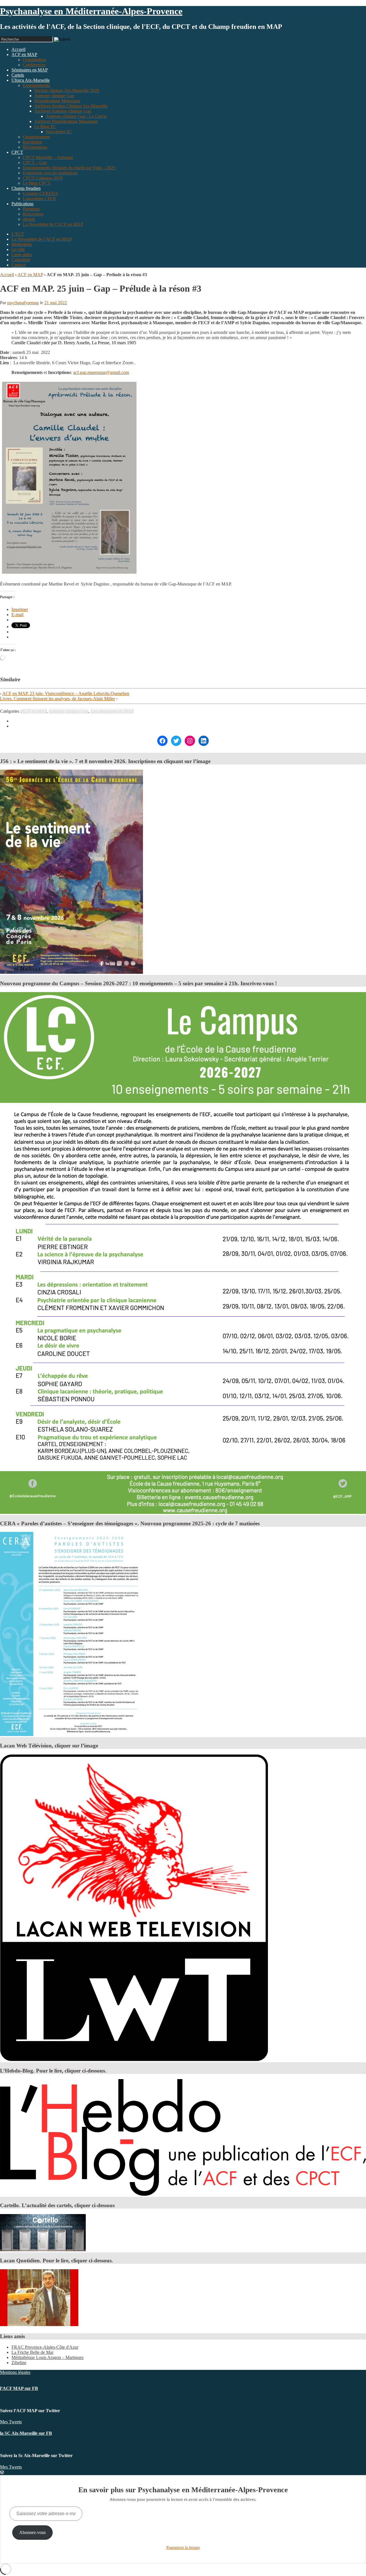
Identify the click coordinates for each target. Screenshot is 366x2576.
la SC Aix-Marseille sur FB (26, 2433)
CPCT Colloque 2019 (43, 178)
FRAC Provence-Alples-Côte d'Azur (45, 2347)
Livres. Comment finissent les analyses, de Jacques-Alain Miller (57, 699)
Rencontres (33, 214)
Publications (22, 204)
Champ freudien (26, 188)
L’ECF (18, 234)
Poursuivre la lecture (183, 2548)
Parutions (31, 209)
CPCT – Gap (35, 163)
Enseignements (36, 85)
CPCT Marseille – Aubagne (48, 157)
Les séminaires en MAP (112, 711)
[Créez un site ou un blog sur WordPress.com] (2, 2472)
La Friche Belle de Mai (32, 2352)
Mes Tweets (11, 2422)
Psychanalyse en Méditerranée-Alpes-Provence (91, 11)
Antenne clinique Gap (54, 96)
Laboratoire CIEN (39, 199)
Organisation (34, 60)
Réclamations (35, 147)
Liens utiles (22, 255)
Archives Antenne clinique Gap (63, 111)
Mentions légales (15, 2372)
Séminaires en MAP (30, 70)
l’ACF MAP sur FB (19, 2388)
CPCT (17, 152)
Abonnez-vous (32, 2532)
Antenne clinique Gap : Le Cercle (76, 116)
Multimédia (22, 244)
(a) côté (18, 249)
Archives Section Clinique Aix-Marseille (71, 106)
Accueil (7, 275)
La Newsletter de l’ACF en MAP (53, 224)
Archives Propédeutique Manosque (66, 121)
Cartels (18, 75)
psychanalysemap (23, 303)
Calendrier (21, 260)
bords (29, 219)
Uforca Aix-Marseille (31, 80)
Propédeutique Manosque (57, 101)
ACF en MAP (24, 54)
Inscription (32, 142)
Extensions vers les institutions (50, 173)
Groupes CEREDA (41, 193)
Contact (18, 265)
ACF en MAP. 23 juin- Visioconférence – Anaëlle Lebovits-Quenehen (66, 693)
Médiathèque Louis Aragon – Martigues (47, 2357)
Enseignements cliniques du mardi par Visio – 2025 (69, 168)
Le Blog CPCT (37, 183)
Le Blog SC (45, 127)
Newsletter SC (59, 132)
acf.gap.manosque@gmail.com (101, 372)
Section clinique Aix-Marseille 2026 (67, 90)
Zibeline (19, 2363)
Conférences (34, 65)
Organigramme (36, 137)
